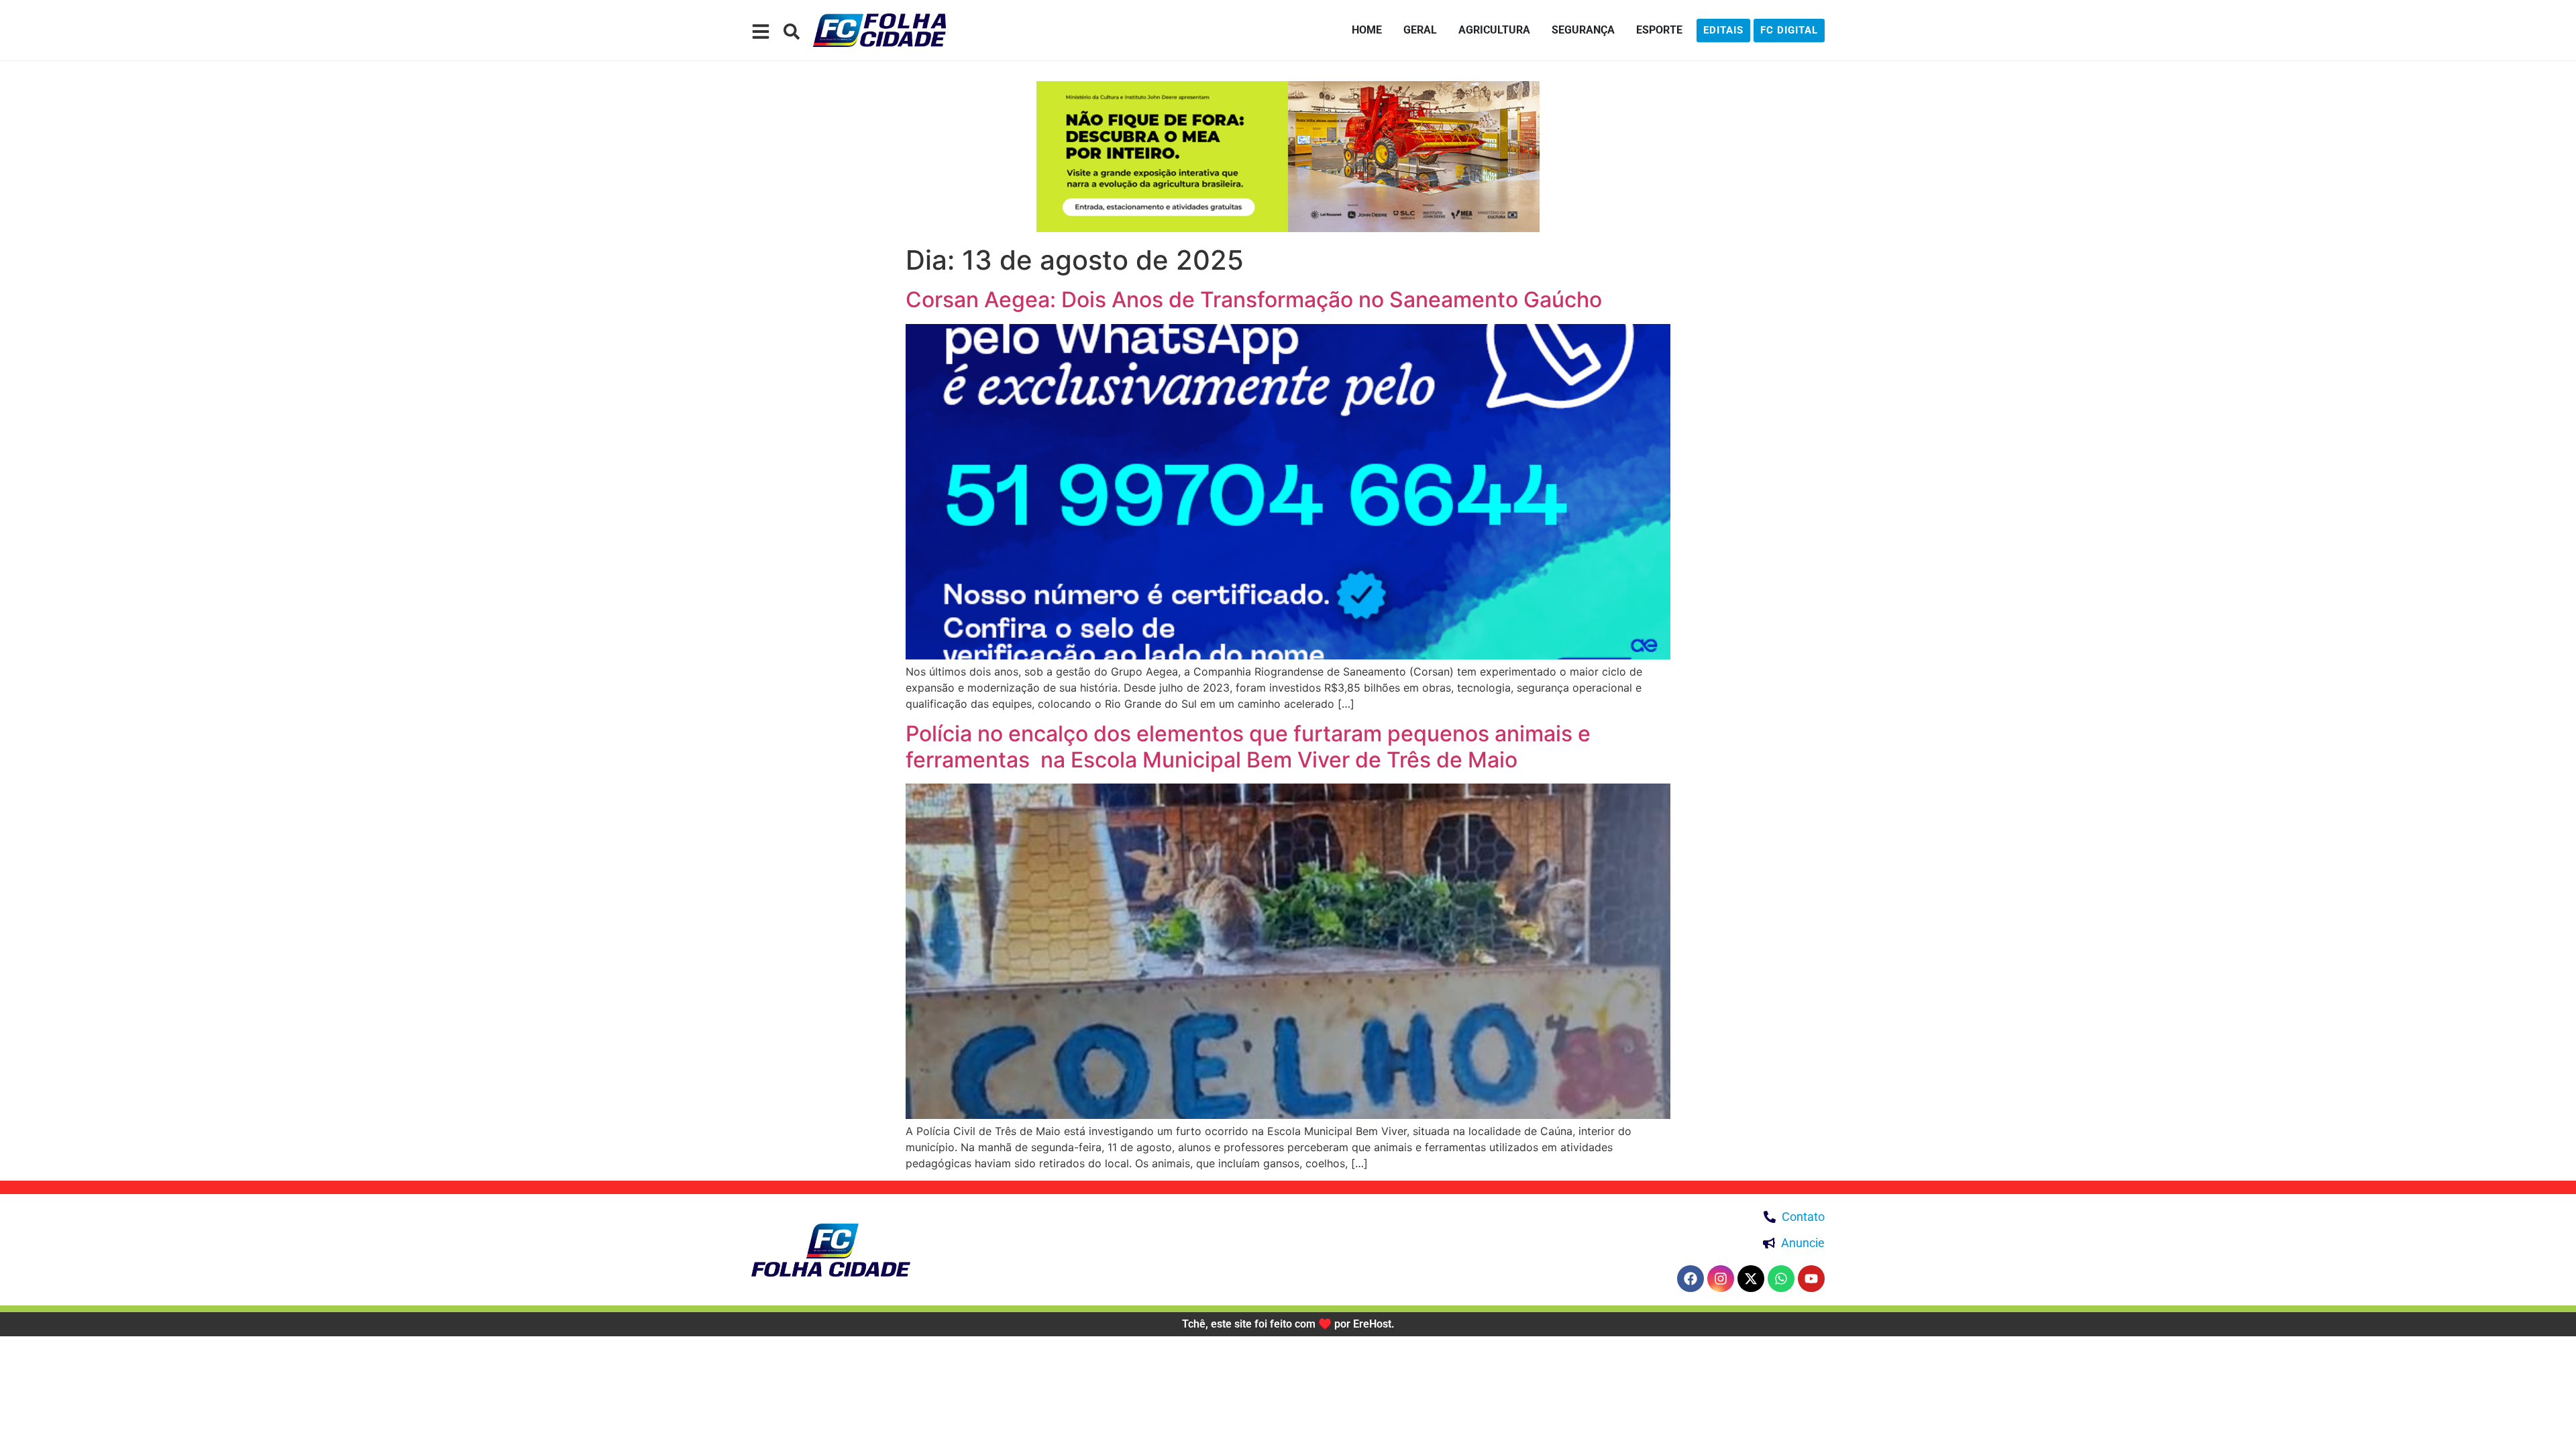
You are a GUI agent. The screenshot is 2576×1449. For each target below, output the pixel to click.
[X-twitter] (1751, 1279)
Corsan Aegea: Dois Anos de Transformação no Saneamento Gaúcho (1254, 300)
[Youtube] (1811, 1279)
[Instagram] (1721, 1279)
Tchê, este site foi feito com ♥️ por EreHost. (1288, 1324)
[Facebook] (1690, 1279)
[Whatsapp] (1781, 1279)
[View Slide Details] (1288, 157)
